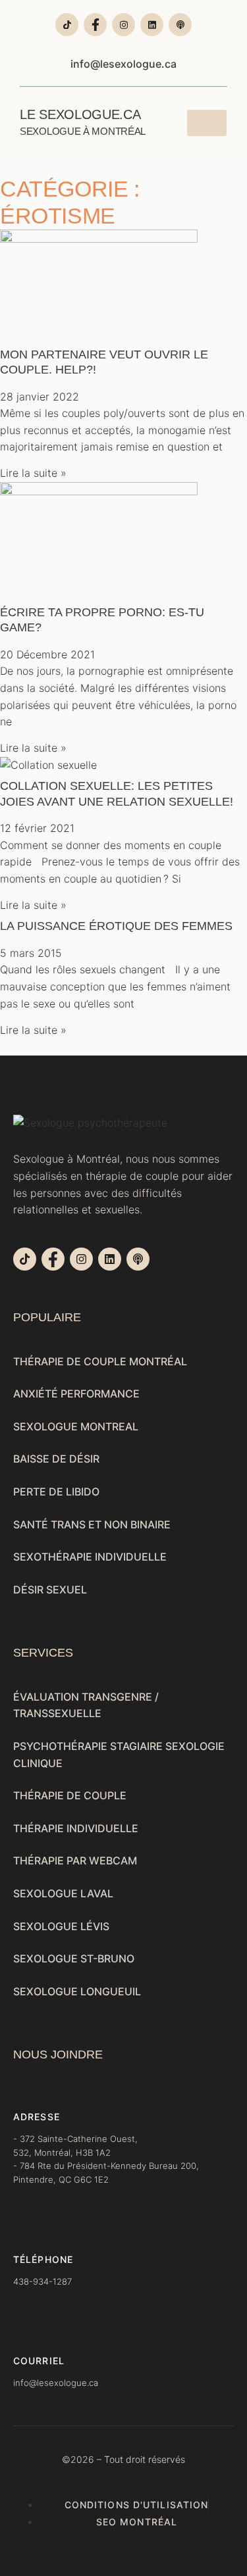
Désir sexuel (50, 1590)
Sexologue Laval (63, 1893)
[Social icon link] (67, 25)
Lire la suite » (33, 473)
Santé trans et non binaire (92, 1524)
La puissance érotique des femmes (116, 926)
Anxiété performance (76, 1394)
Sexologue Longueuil (77, 1991)
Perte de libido (56, 1492)
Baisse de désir (56, 1459)
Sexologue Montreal (76, 1426)
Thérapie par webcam (75, 1860)
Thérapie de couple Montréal (100, 1361)
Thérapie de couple (70, 1795)
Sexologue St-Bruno (74, 1958)
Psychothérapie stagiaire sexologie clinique (119, 1755)
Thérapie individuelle (76, 1828)
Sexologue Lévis (61, 1926)
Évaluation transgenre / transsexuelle (86, 1705)
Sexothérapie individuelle (90, 1557)
